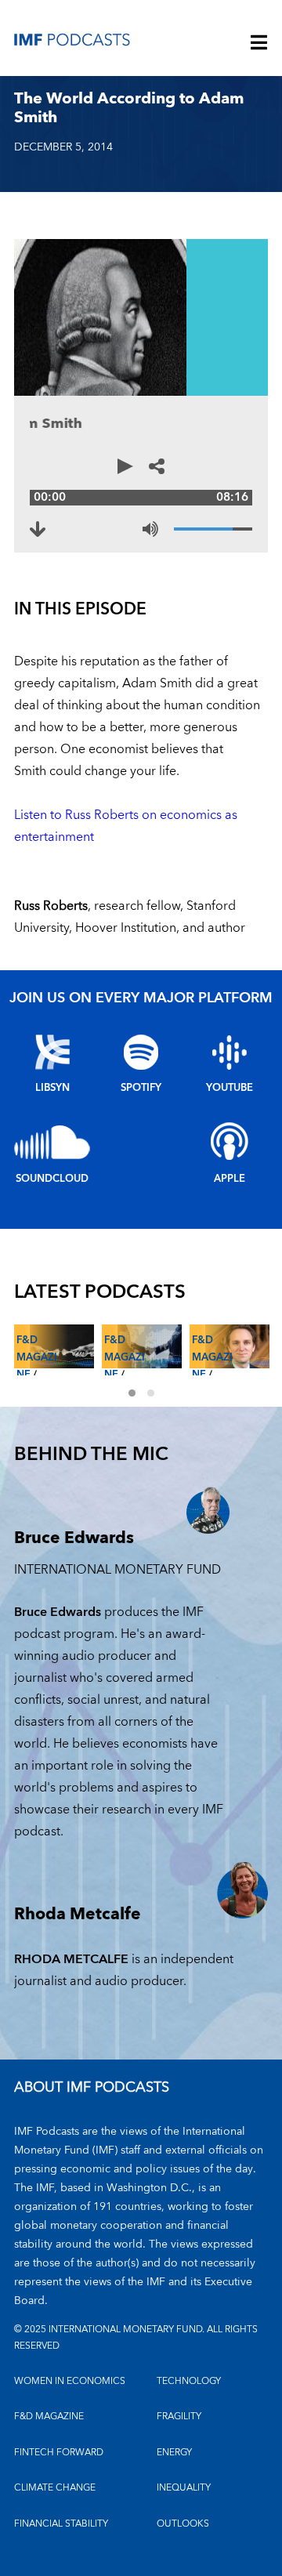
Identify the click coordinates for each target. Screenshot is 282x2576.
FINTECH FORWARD (59, 2453)
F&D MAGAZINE (49, 2417)
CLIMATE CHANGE (55, 2488)
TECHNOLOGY (189, 2381)
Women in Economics (70, 2381)
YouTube (230, 1088)
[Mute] (150, 529)
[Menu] (259, 44)
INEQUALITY (184, 2488)
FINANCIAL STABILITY (61, 2524)
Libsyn (52, 1088)
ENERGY (174, 2453)
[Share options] (157, 466)
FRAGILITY (179, 2417)
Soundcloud (52, 1179)
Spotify (141, 1088)
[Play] (125, 466)
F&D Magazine (37, 1357)
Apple (230, 1179)
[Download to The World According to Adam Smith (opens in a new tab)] (38, 529)
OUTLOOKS (183, 2524)
